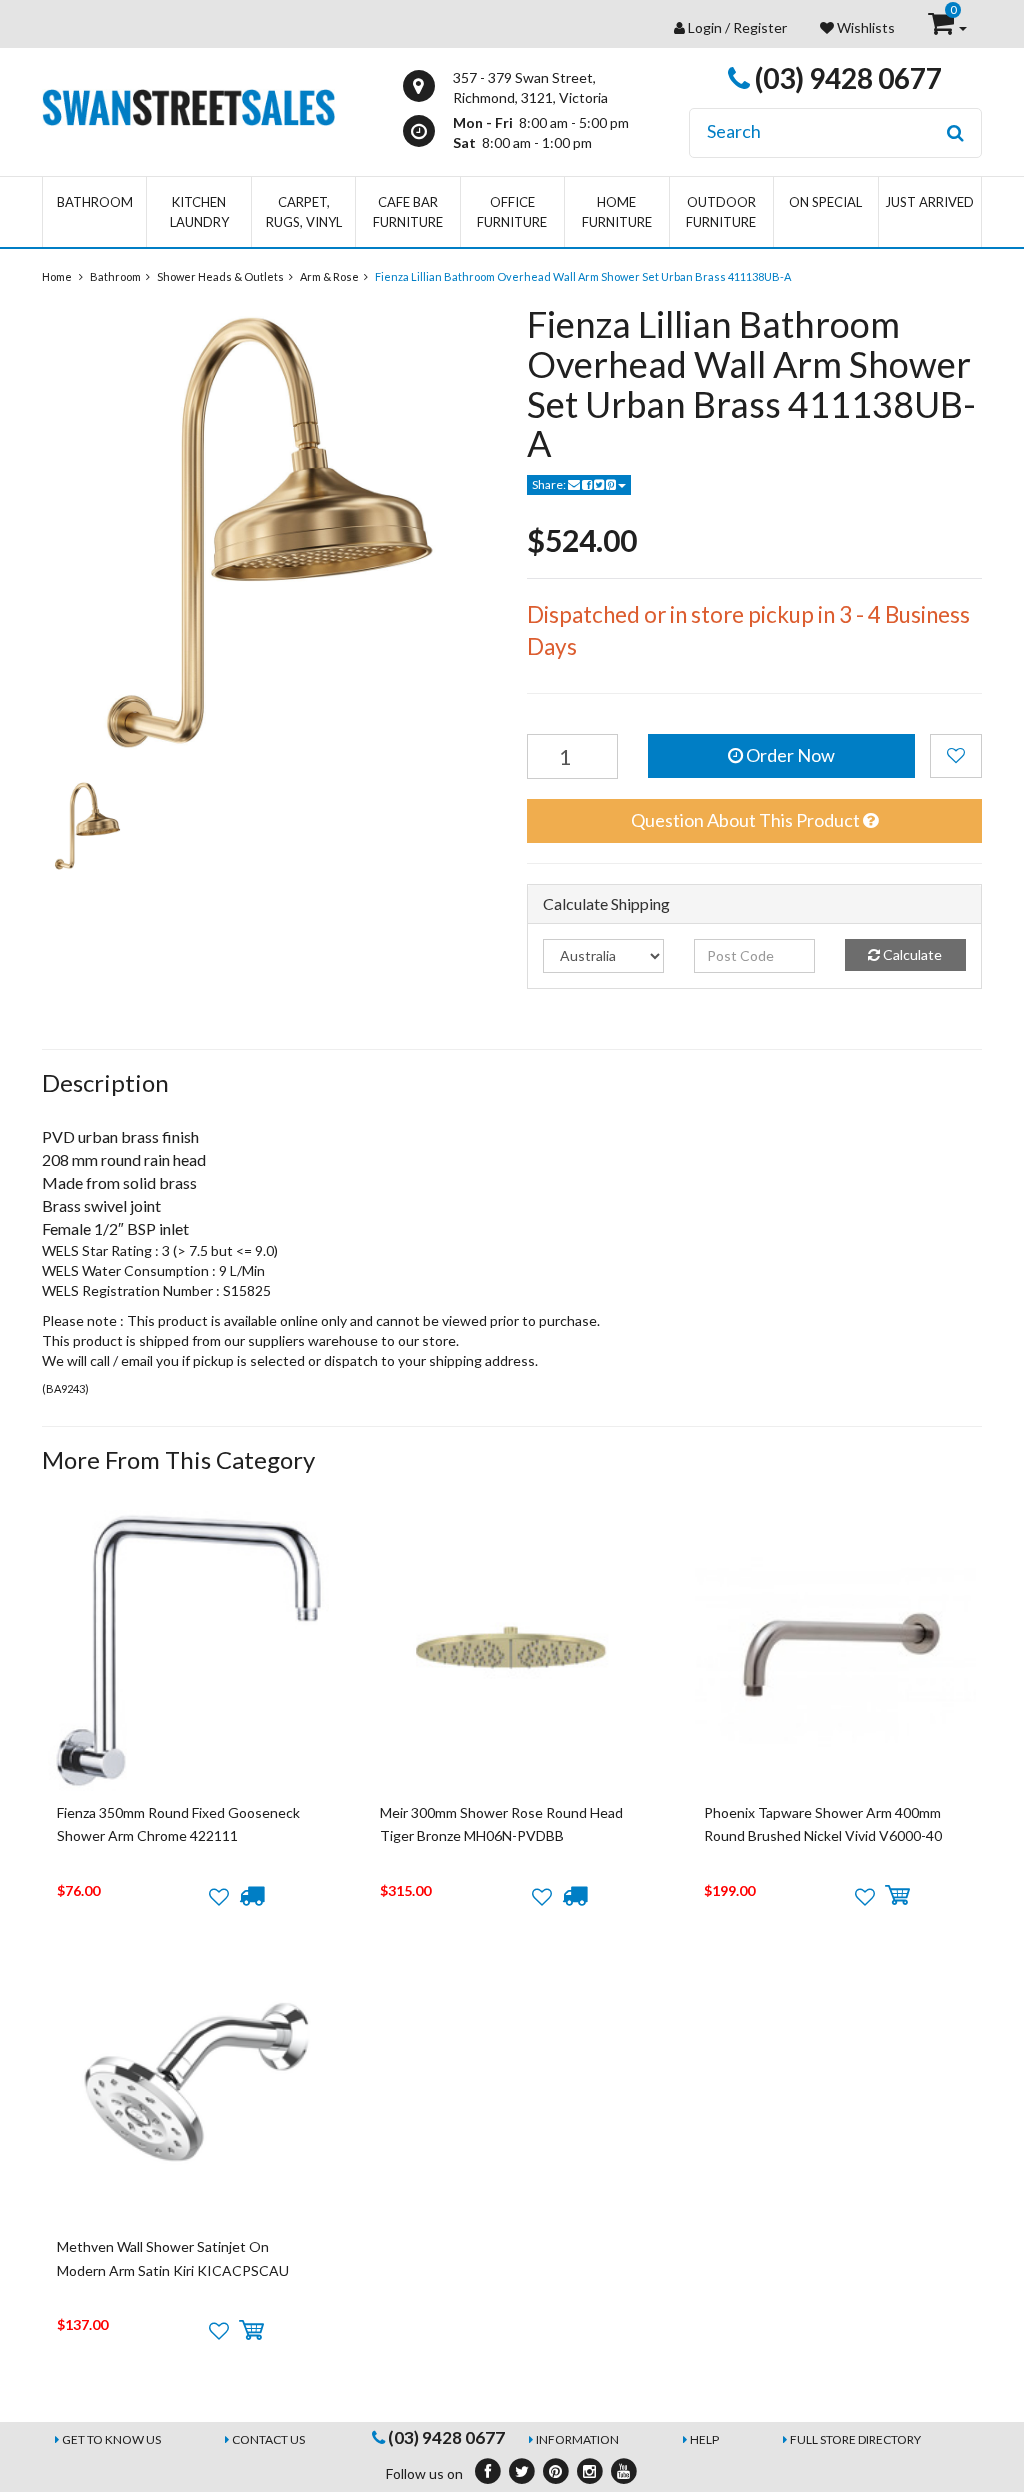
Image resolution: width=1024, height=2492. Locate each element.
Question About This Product (747, 820)
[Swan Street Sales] (188, 105)
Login (705, 27)
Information (577, 2439)
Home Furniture (617, 212)
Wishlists (864, 27)
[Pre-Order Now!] (251, 1896)
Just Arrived (929, 202)
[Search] (955, 133)
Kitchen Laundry (199, 212)
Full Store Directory (855, 2439)
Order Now (789, 755)
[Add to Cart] (897, 1896)
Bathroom (95, 202)
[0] (942, 27)
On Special (825, 202)
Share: (550, 484)
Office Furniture (512, 212)
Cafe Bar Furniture (408, 212)
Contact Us (268, 2439)
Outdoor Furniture (721, 212)
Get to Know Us (111, 2439)
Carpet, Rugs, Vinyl (304, 212)
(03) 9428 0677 (846, 78)
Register (760, 27)
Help (704, 2439)
